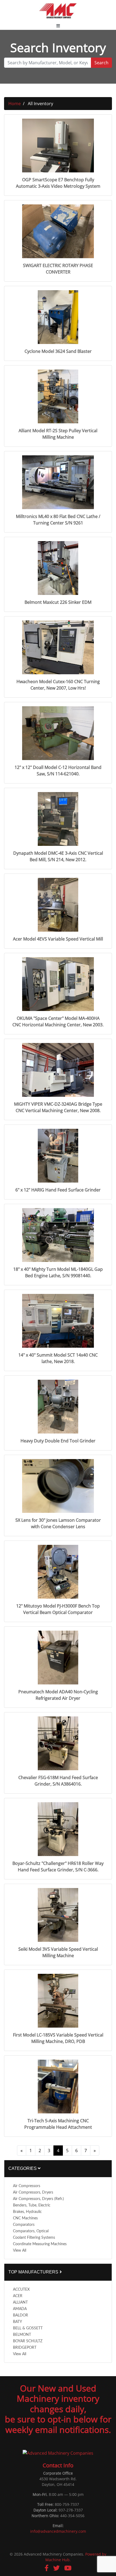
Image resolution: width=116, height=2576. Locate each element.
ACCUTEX (21, 2290)
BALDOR (21, 2315)
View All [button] (20, 2251)
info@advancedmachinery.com (58, 2531)
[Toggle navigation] (58, 26)
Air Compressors (27, 2186)
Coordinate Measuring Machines (40, 2244)
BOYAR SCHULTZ (28, 2341)
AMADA (20, 2309)
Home (15, 104)
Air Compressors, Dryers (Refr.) (38, 2199)
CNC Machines (25, 2218)
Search (101, 63)
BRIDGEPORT (25, 2348)
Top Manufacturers (34, 2272)
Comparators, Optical (31, 2231)
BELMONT (22, 2335)
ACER (18, 2296)
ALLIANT (20, 2302)
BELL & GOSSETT (28, 2328)
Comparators (24, 2225)
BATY (18, 2322)
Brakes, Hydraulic (27, 2212)
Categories (23, 2168)
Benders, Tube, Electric (32, 2205)
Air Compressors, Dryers (33, 2192)
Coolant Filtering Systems (34, 2238)
